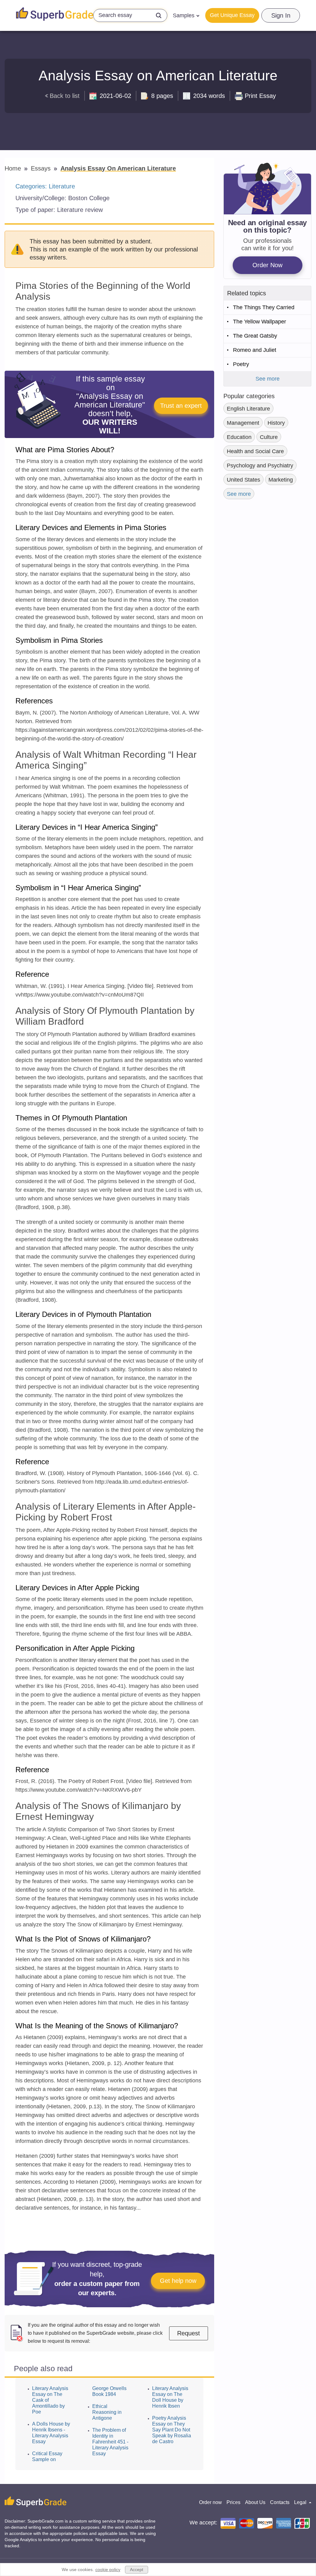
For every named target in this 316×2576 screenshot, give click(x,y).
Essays (42, 168)
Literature (62, 186)
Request (189, 2333)
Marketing (281, 480)
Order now (210, 2502)
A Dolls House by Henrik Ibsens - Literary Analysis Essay (51, 2433)
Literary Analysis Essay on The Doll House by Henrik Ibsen (170, 2397)
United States (243, 480)
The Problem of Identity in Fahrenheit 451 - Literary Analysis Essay (110, 2442)
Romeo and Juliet (255, 350)
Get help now (178, 2281)
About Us (255, 2502)
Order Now (267, 265)
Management (243, 423)
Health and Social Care (255, 451)
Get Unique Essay (232, 15)
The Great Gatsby (255, 336)
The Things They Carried (264, 307)
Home (14, 168)
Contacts (280, 2502)
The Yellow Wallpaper (260, 322)
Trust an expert (181, 406)
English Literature (248, 409)
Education (239, 437)
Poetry (241, 364)
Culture (269, 437)
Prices (233, 2502)
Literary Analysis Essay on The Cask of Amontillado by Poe (50, 2400)
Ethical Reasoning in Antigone (107, 2412)
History (276, 423)
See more (268, 379)
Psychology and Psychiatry (260, 466)
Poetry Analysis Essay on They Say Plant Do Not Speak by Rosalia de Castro (172, 2430)
